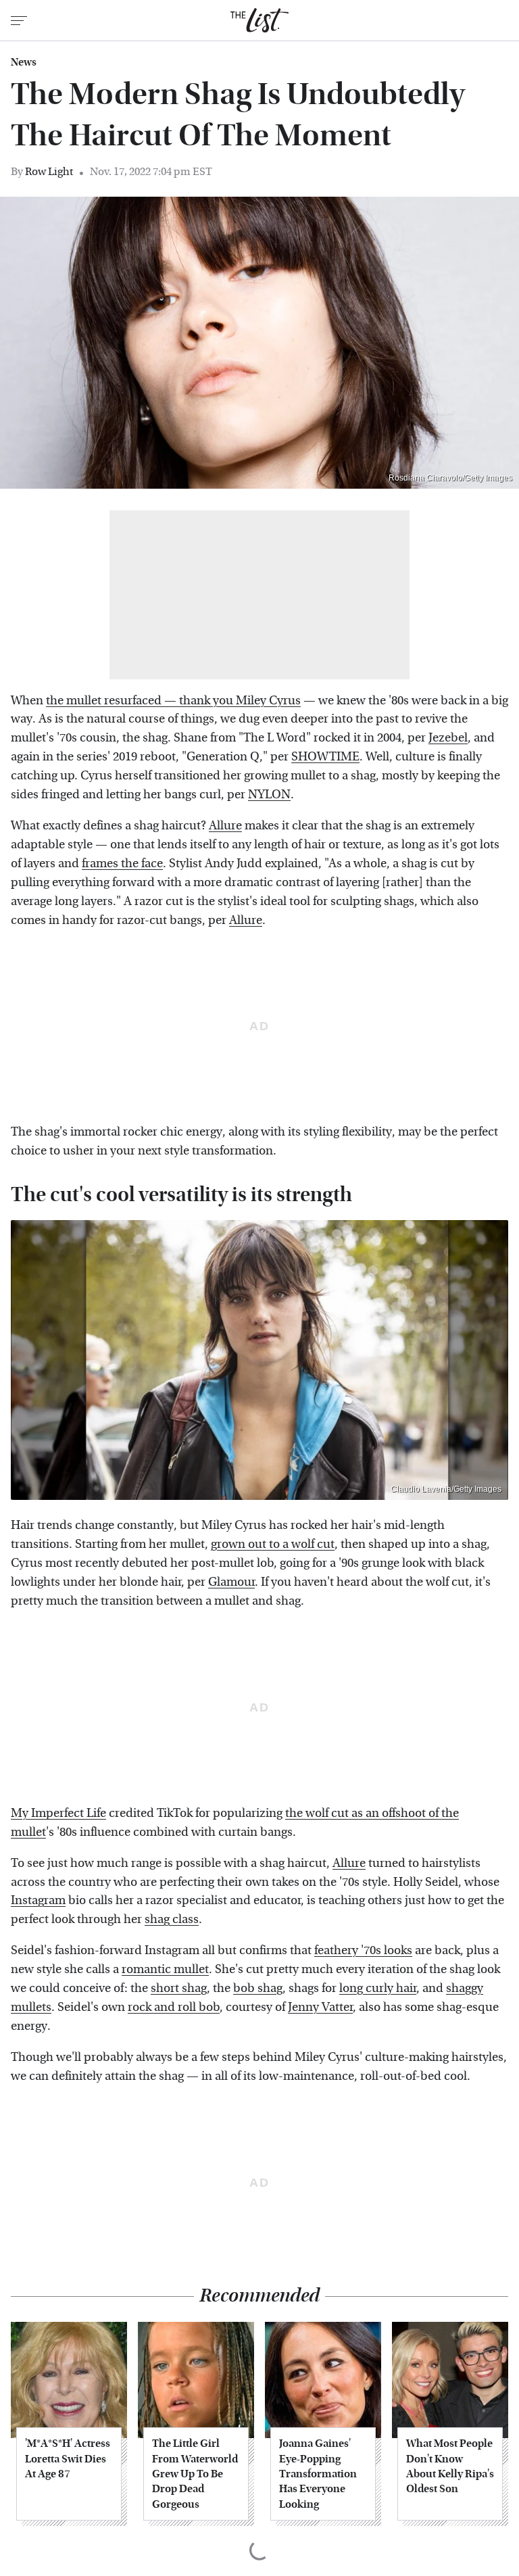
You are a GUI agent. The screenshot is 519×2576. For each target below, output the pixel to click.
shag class (172, 1919)
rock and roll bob (174, 2007)
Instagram (38, 1900)
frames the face (122, 864)
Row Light (49, 171)
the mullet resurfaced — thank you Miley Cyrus (173, 701)
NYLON (269, 795)
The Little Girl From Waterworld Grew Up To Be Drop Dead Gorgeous (195, 2474)
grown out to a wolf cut (273, 1544)
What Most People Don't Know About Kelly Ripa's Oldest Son (450, 2466)
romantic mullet (165, 1969)
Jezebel (448, 738)
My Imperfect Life (58, 1813)
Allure (225, 826)
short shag (179, 1988)
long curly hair (378, 1988)
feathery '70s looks (363, 1950)
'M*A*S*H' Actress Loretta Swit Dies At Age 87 (68, 2458)
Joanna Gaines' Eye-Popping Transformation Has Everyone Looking (318, 2474)
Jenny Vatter (320, 2007)
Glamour (231, 1582)
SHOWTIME (325, 757)
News (24, 62)
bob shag (258, 1988)
